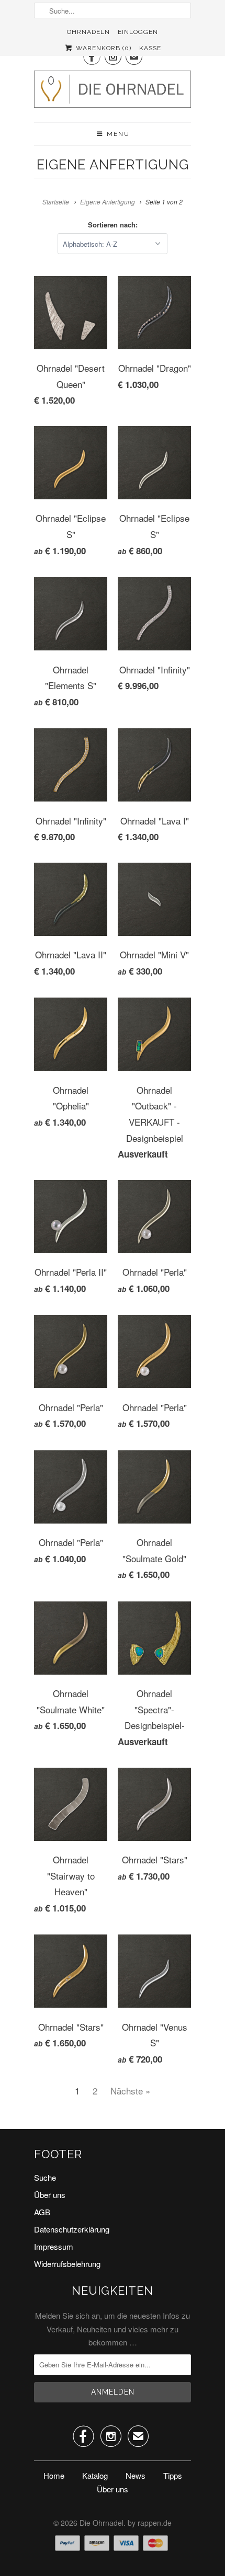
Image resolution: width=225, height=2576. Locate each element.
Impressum (54, 2246)
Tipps (173, 2475)
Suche (45, 2177)
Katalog (95, 2475)
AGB (42, 2212)
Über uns (50, 2195)
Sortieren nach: (113, 225)
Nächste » (130, 2091)
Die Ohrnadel (102, 2523)
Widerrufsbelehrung (67, 2264)
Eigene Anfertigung (113, 165)
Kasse (150, 48)
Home (54, 2475)
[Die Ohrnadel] (113, 92)
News (136, 2475)
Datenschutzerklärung (72, 2229)
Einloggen (138, 32)
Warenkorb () (102, 48)
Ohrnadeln (88, 32)
